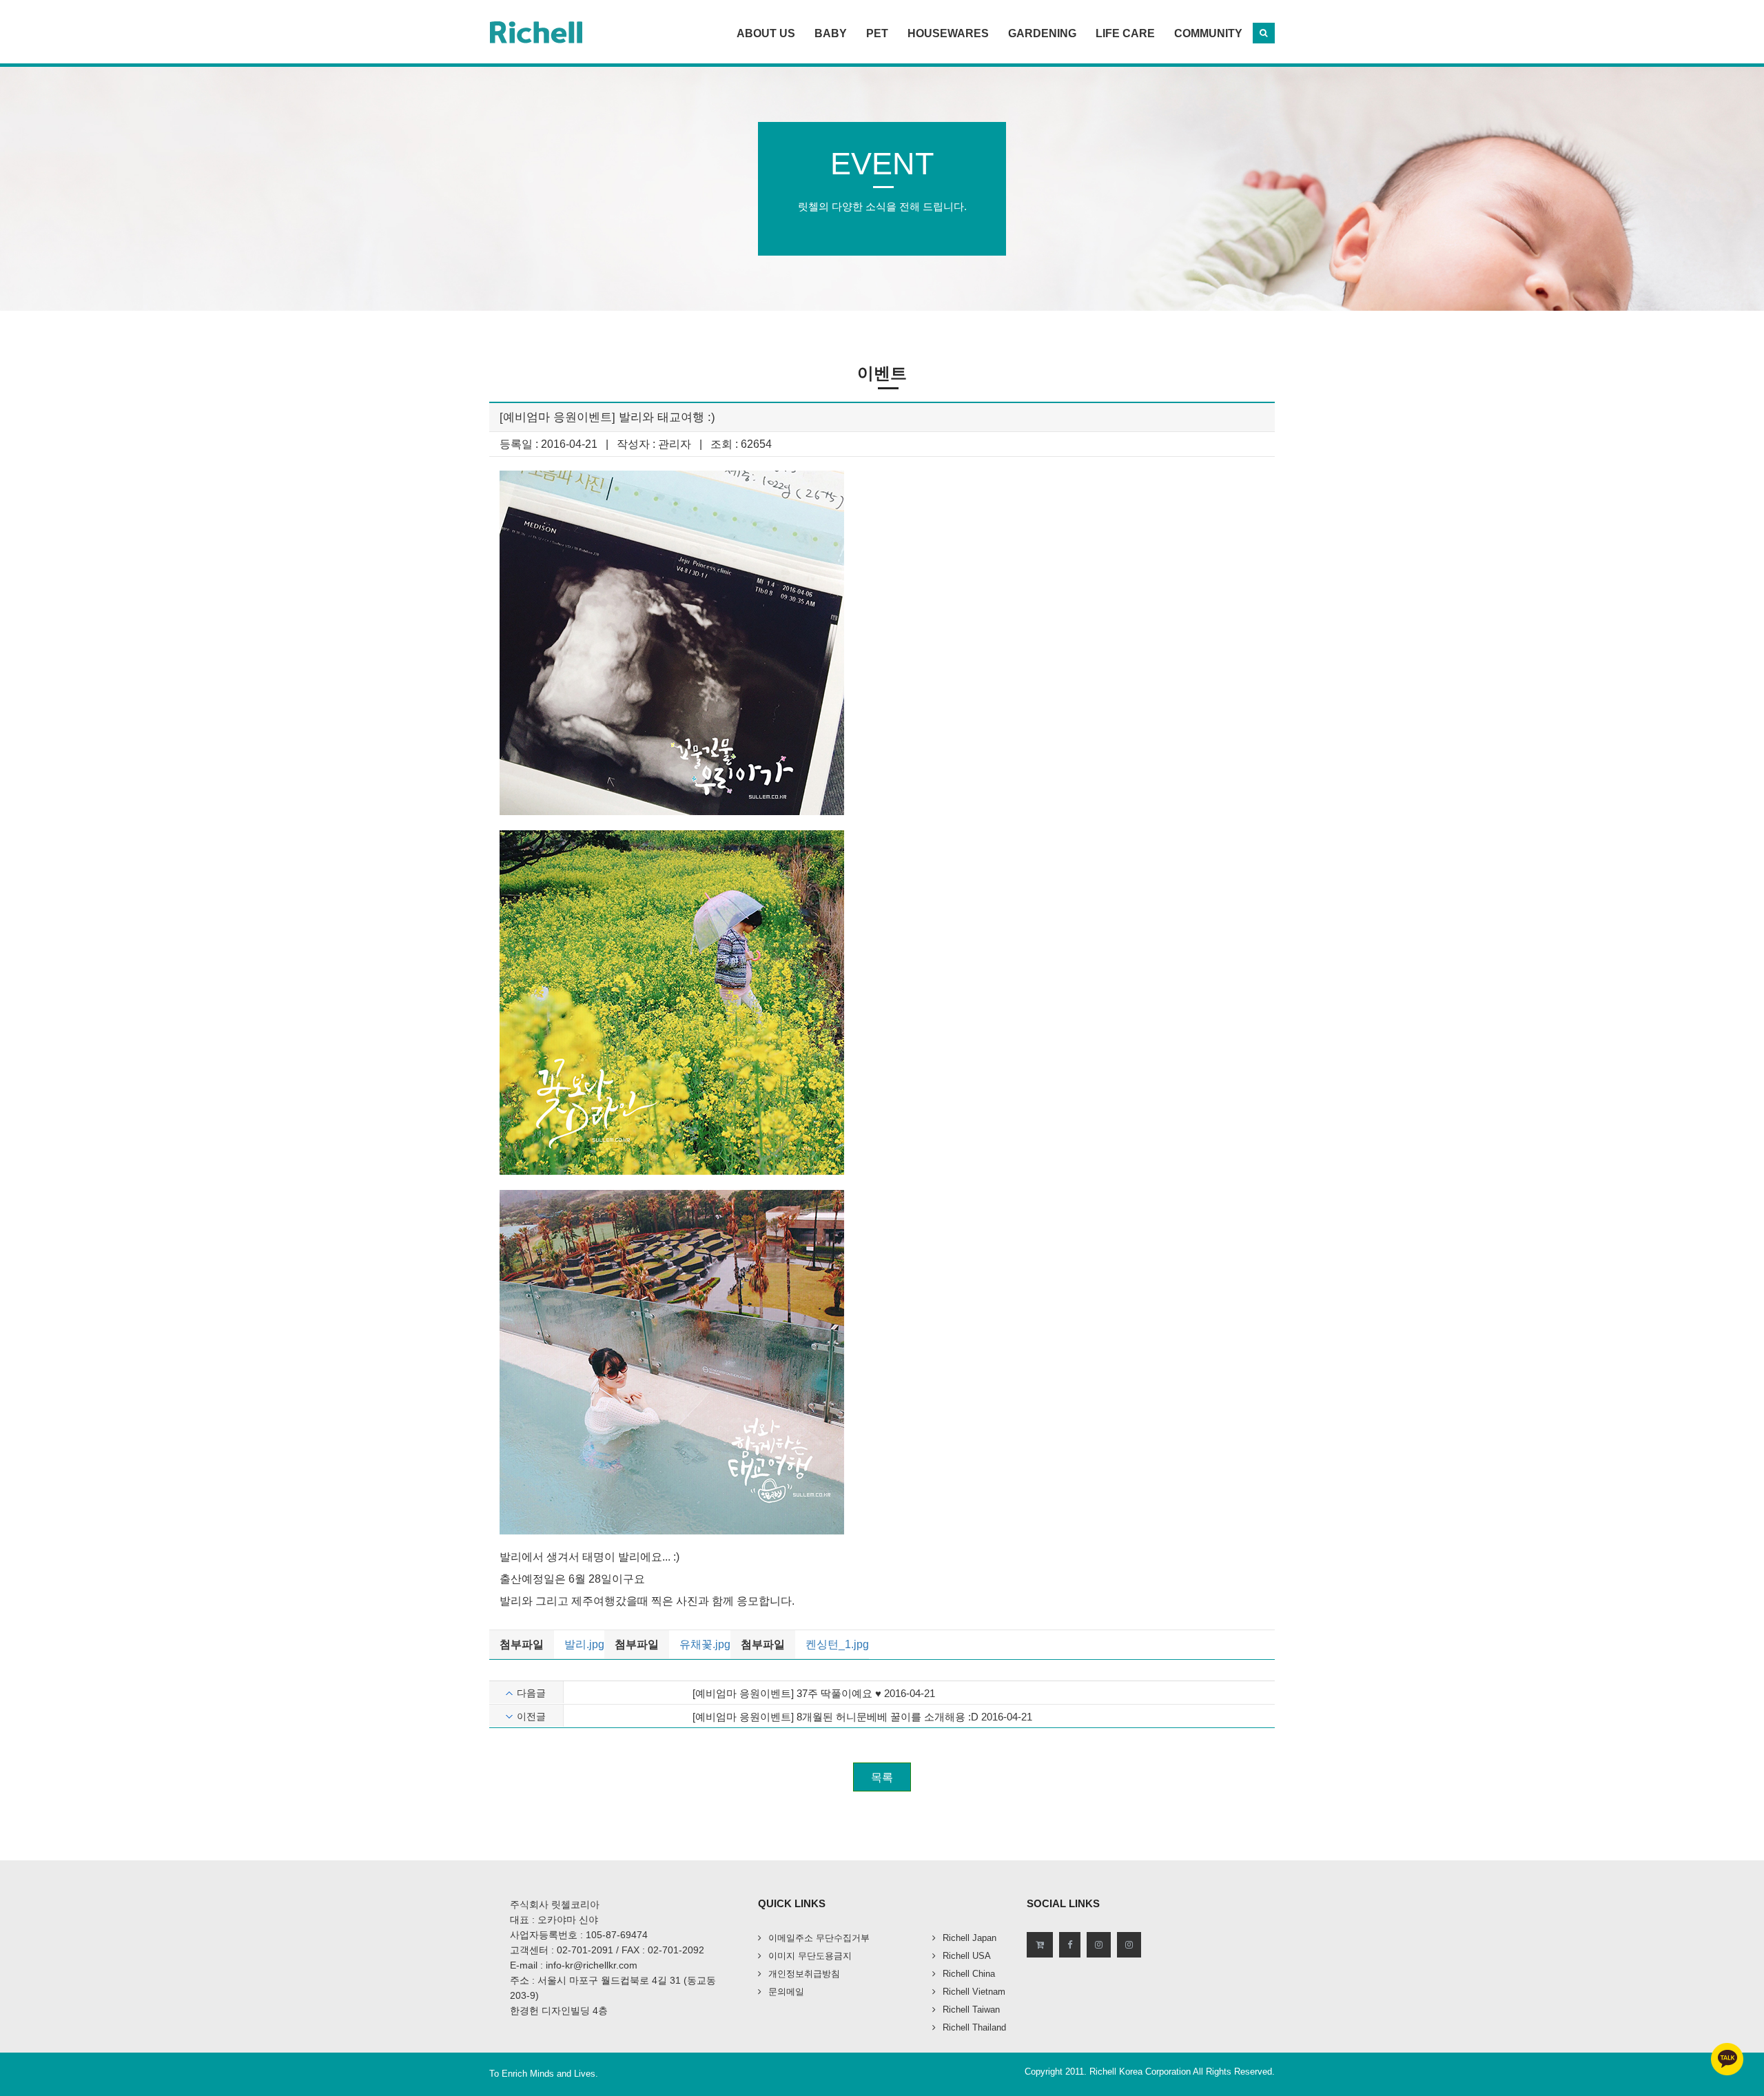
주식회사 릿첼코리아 (555, 1904)
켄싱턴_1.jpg (837, 1644)
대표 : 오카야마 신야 (554, 1920)
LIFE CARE (1125, 33)
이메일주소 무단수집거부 (819, 1938)
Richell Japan (970, 1938)
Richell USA (967, 1956)
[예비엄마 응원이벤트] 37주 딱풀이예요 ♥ (787, 1693)
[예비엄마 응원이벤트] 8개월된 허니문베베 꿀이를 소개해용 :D (835, 1717)
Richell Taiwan (971, 2010)
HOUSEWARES (948, 33)
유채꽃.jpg (705, 1644)
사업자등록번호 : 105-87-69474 (579, 1935)
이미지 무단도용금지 (810, 1956)
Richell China (969, 1974)
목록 (882, 1777)
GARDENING (1042, 33)
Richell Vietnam (974, 1992)
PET (877, 33)
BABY (831, 33)
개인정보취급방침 (804, 1974)
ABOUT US (766, 33)
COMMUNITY (1208, 33)
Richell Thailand (974, 2027)
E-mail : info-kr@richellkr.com (574, 1965)
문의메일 (786, 1992)
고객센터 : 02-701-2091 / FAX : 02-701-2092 (607, 1950)
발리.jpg (584, 1644)
